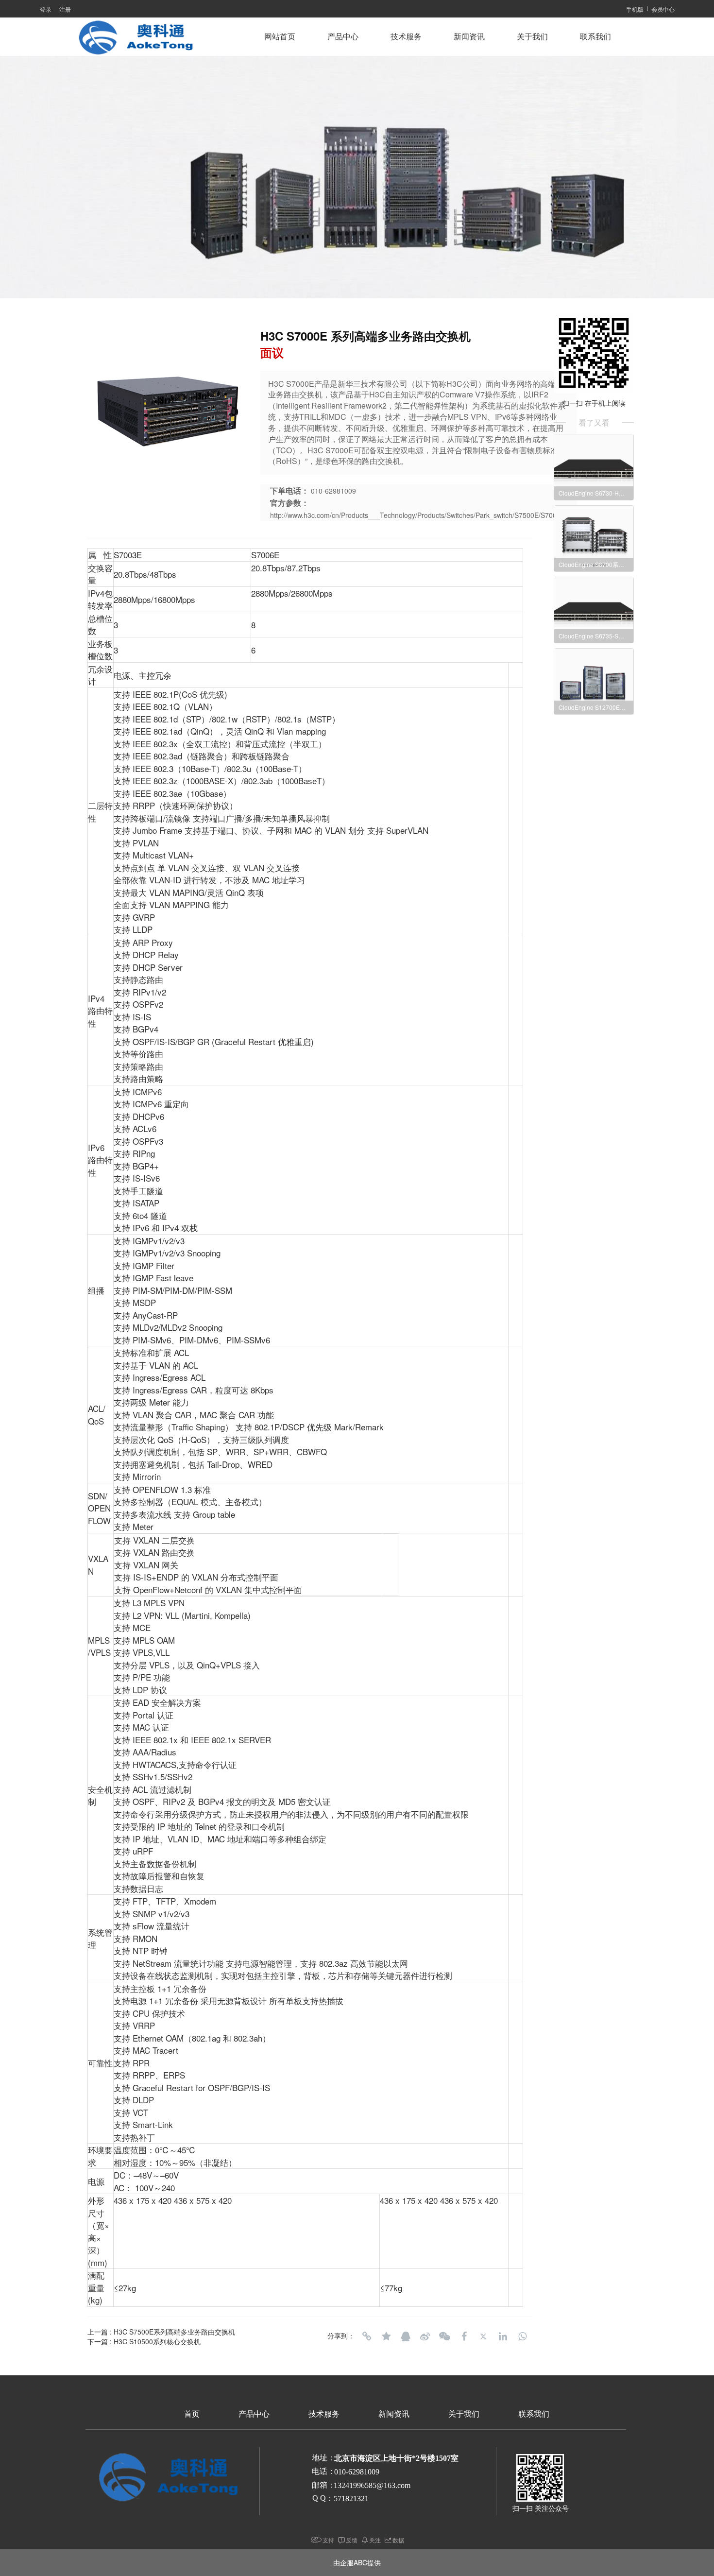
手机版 (635, 9)
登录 (46, 9)
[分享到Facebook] (464, 2336)
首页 (192, 2414)
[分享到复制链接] (367, 2336)
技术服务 (406, 37)
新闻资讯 (469, 37)
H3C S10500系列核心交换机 (157, 2341)
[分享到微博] (425, 2336)
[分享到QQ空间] (386, 2336)
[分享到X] (483, 2336)
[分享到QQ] (406, 2336)
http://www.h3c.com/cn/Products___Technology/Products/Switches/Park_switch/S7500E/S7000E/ (418, 515)
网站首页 (280, 37)
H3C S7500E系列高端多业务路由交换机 (174, 2332)
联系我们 (595, 37)
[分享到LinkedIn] (503, 2336)
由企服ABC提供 (357, 2562)
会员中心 (663, 9)
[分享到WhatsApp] (522, 2336)
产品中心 (343, 37)
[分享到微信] (444, 2336)
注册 (65, 9)
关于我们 (532, 37)
